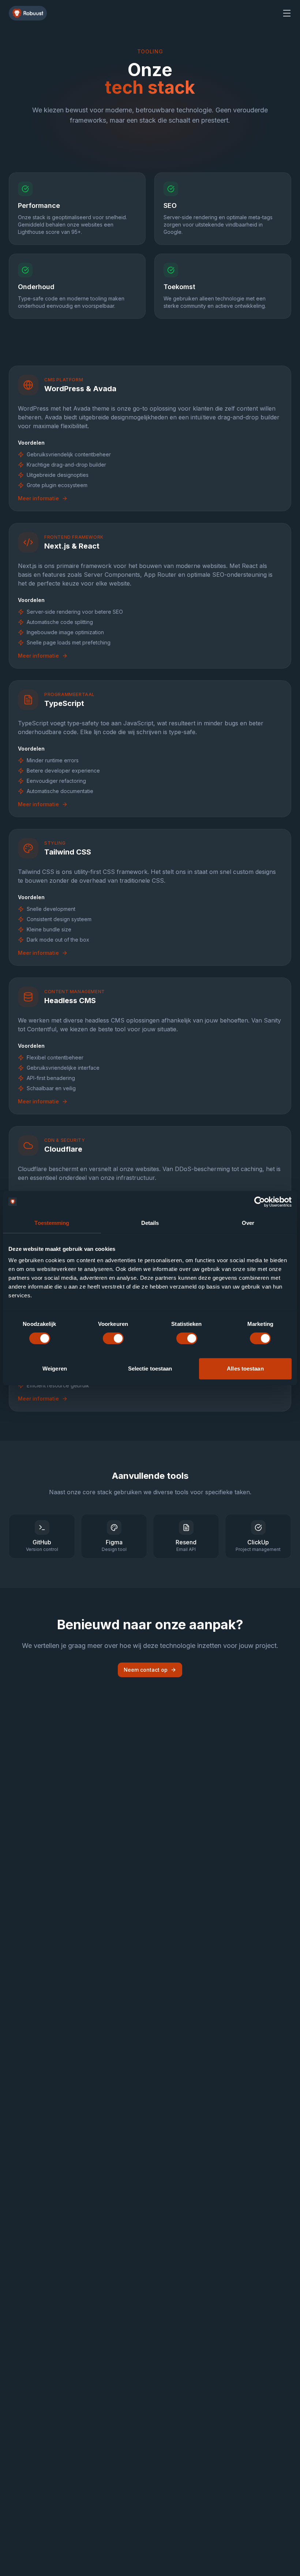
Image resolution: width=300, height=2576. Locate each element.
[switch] (113, 1338)
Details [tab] (150, 1223)
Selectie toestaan (150, 1369)
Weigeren (55, 1369)
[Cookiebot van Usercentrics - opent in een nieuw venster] (260, 1202)
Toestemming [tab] (52, 1223)
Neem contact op (146, 1670)
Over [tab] (248, 1223)
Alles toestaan (245, 1369)
